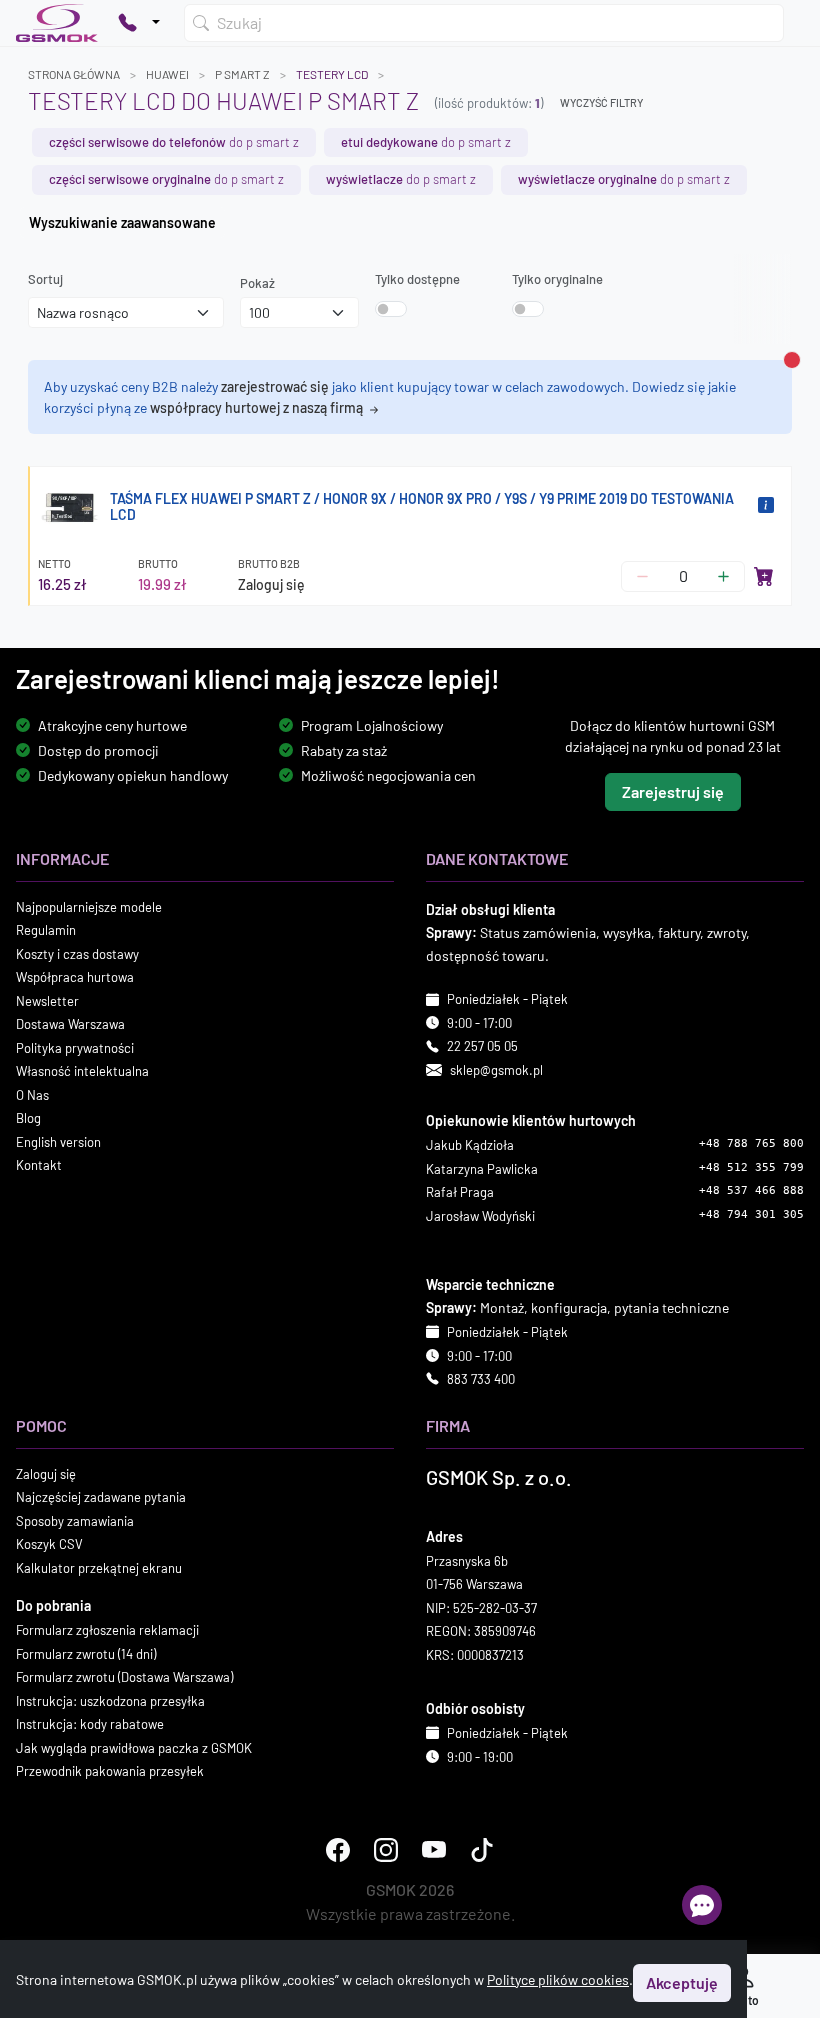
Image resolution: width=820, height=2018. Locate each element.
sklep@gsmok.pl (496, 1070)
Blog (28, 1119)
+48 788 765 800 (751, 1143)
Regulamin (46, 931)
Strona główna (74, 74)
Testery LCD (332, 74)
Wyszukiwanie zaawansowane (122, 222)
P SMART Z (242, 74)
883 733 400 (481, 1379)
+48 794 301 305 (751, 1214)
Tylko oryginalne (557, 279)
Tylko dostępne (417, 279)
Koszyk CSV (49, 1544)
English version (58, 1142)
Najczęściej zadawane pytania (101, 1497)
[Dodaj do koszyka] (764, 576)
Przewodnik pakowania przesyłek (110, 1771)
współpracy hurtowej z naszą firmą (258, 407)
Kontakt (39, 1166)
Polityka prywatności (75, 1048)
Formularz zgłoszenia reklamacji (107, 1630)
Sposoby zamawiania (75, 1521)
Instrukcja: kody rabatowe (90, 1724)
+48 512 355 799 (751, 1167)
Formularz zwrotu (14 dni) (86, 1654)
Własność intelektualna (82, 1072)
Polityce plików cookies (558, 1979)
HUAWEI (167, 74)
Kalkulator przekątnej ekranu (99, 1568)
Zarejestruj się (673, 791)
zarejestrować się (275, 386)
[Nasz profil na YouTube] (434, 1850)
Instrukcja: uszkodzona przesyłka (110, 1701)
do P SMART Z (174, 142)
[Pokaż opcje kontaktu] (139, 23)
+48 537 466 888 (751, 1190)
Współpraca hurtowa (75, 978)
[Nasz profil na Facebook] (338, 1850)
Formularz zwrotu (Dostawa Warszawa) (124, 1677)
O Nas (32, 1095)
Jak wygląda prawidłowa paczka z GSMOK (134, 1748)
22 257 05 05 (482, 1047)
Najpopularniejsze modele (89, 907)
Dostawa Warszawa (70, 1025)
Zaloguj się (271, 584)
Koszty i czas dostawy (77, 954)
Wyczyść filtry (601, 102)
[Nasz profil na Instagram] (386, 1850)
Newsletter (47, 1001)
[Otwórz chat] (702, 1905)
